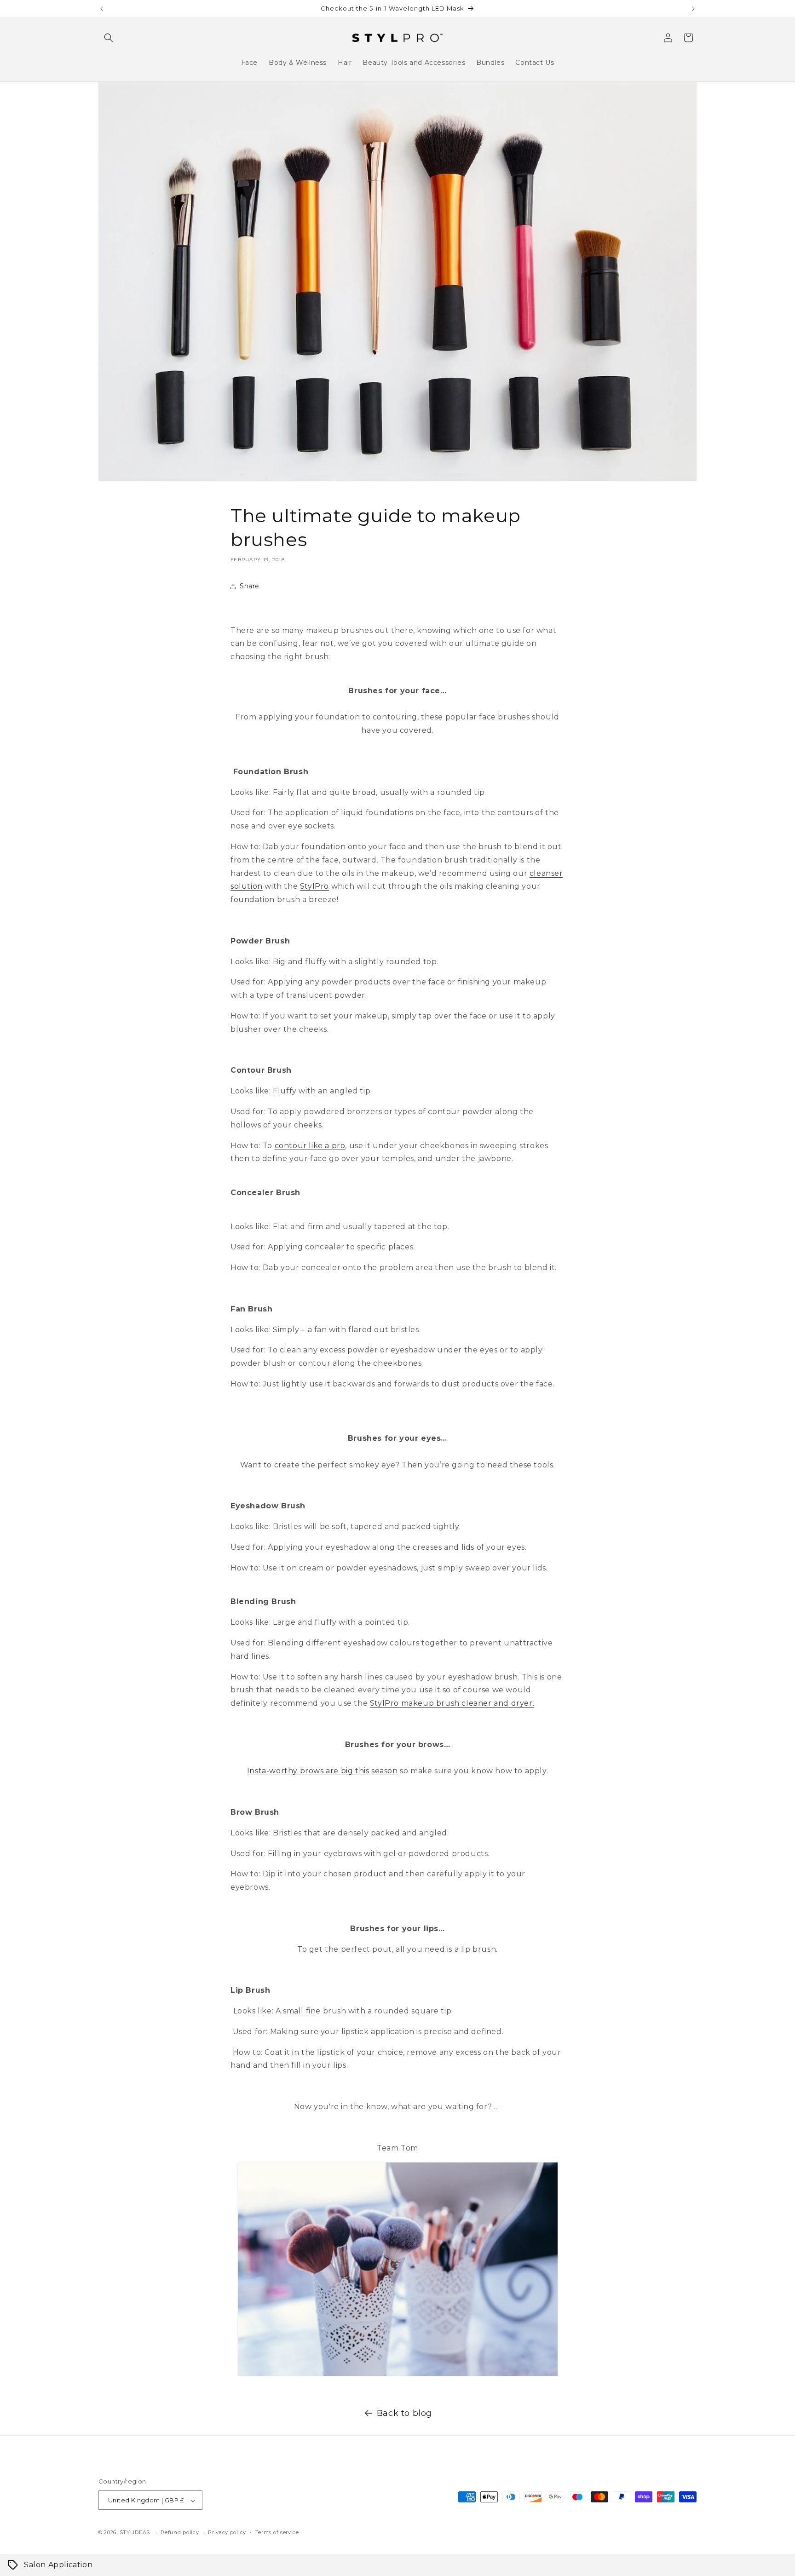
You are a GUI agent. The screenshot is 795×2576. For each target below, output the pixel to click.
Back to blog (404, 2413)
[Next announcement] (693, 9)
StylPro (314, 886)
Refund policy (180, 2532)
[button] (109, 38)
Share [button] (250, 586)
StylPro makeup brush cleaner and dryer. (452, 1703)
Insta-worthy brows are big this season (323, 1771)
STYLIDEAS (135, 2533)
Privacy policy (227, 2532)
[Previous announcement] (102, 9)
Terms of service (277, 2532)
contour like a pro (310, 1146)
